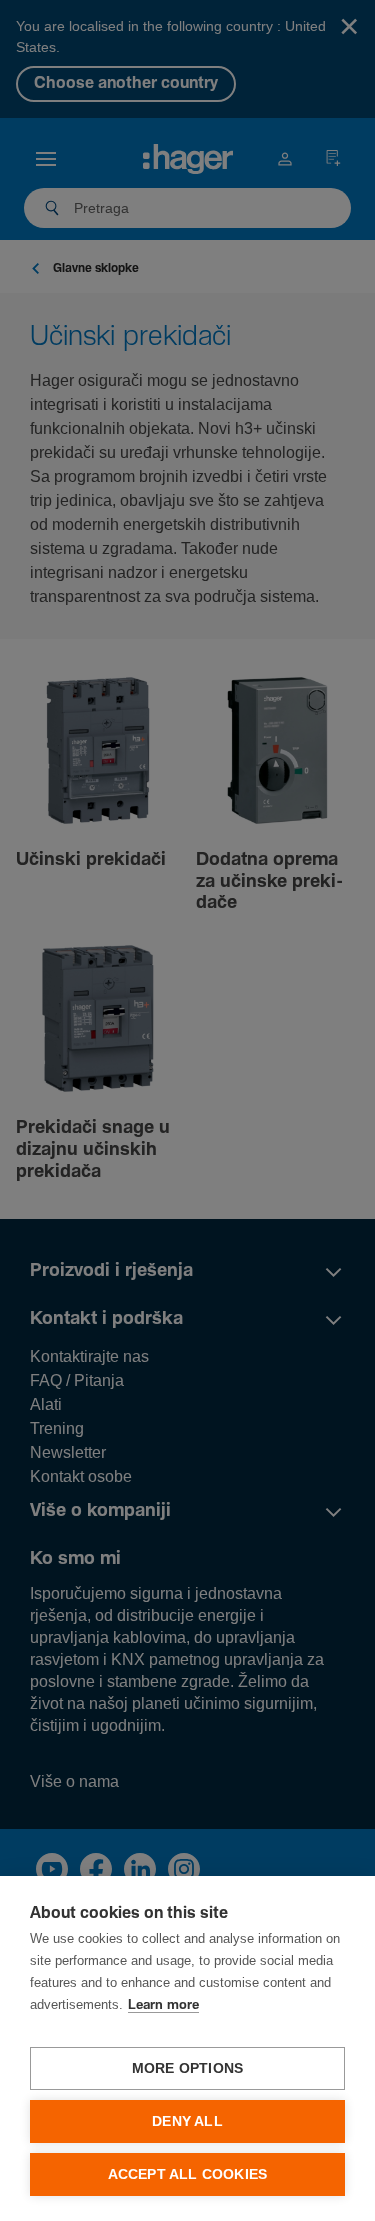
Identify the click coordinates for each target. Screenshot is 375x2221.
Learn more (163, 2005)
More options (187, 2068)
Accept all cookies (188, 2174)
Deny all (187, 2121)
